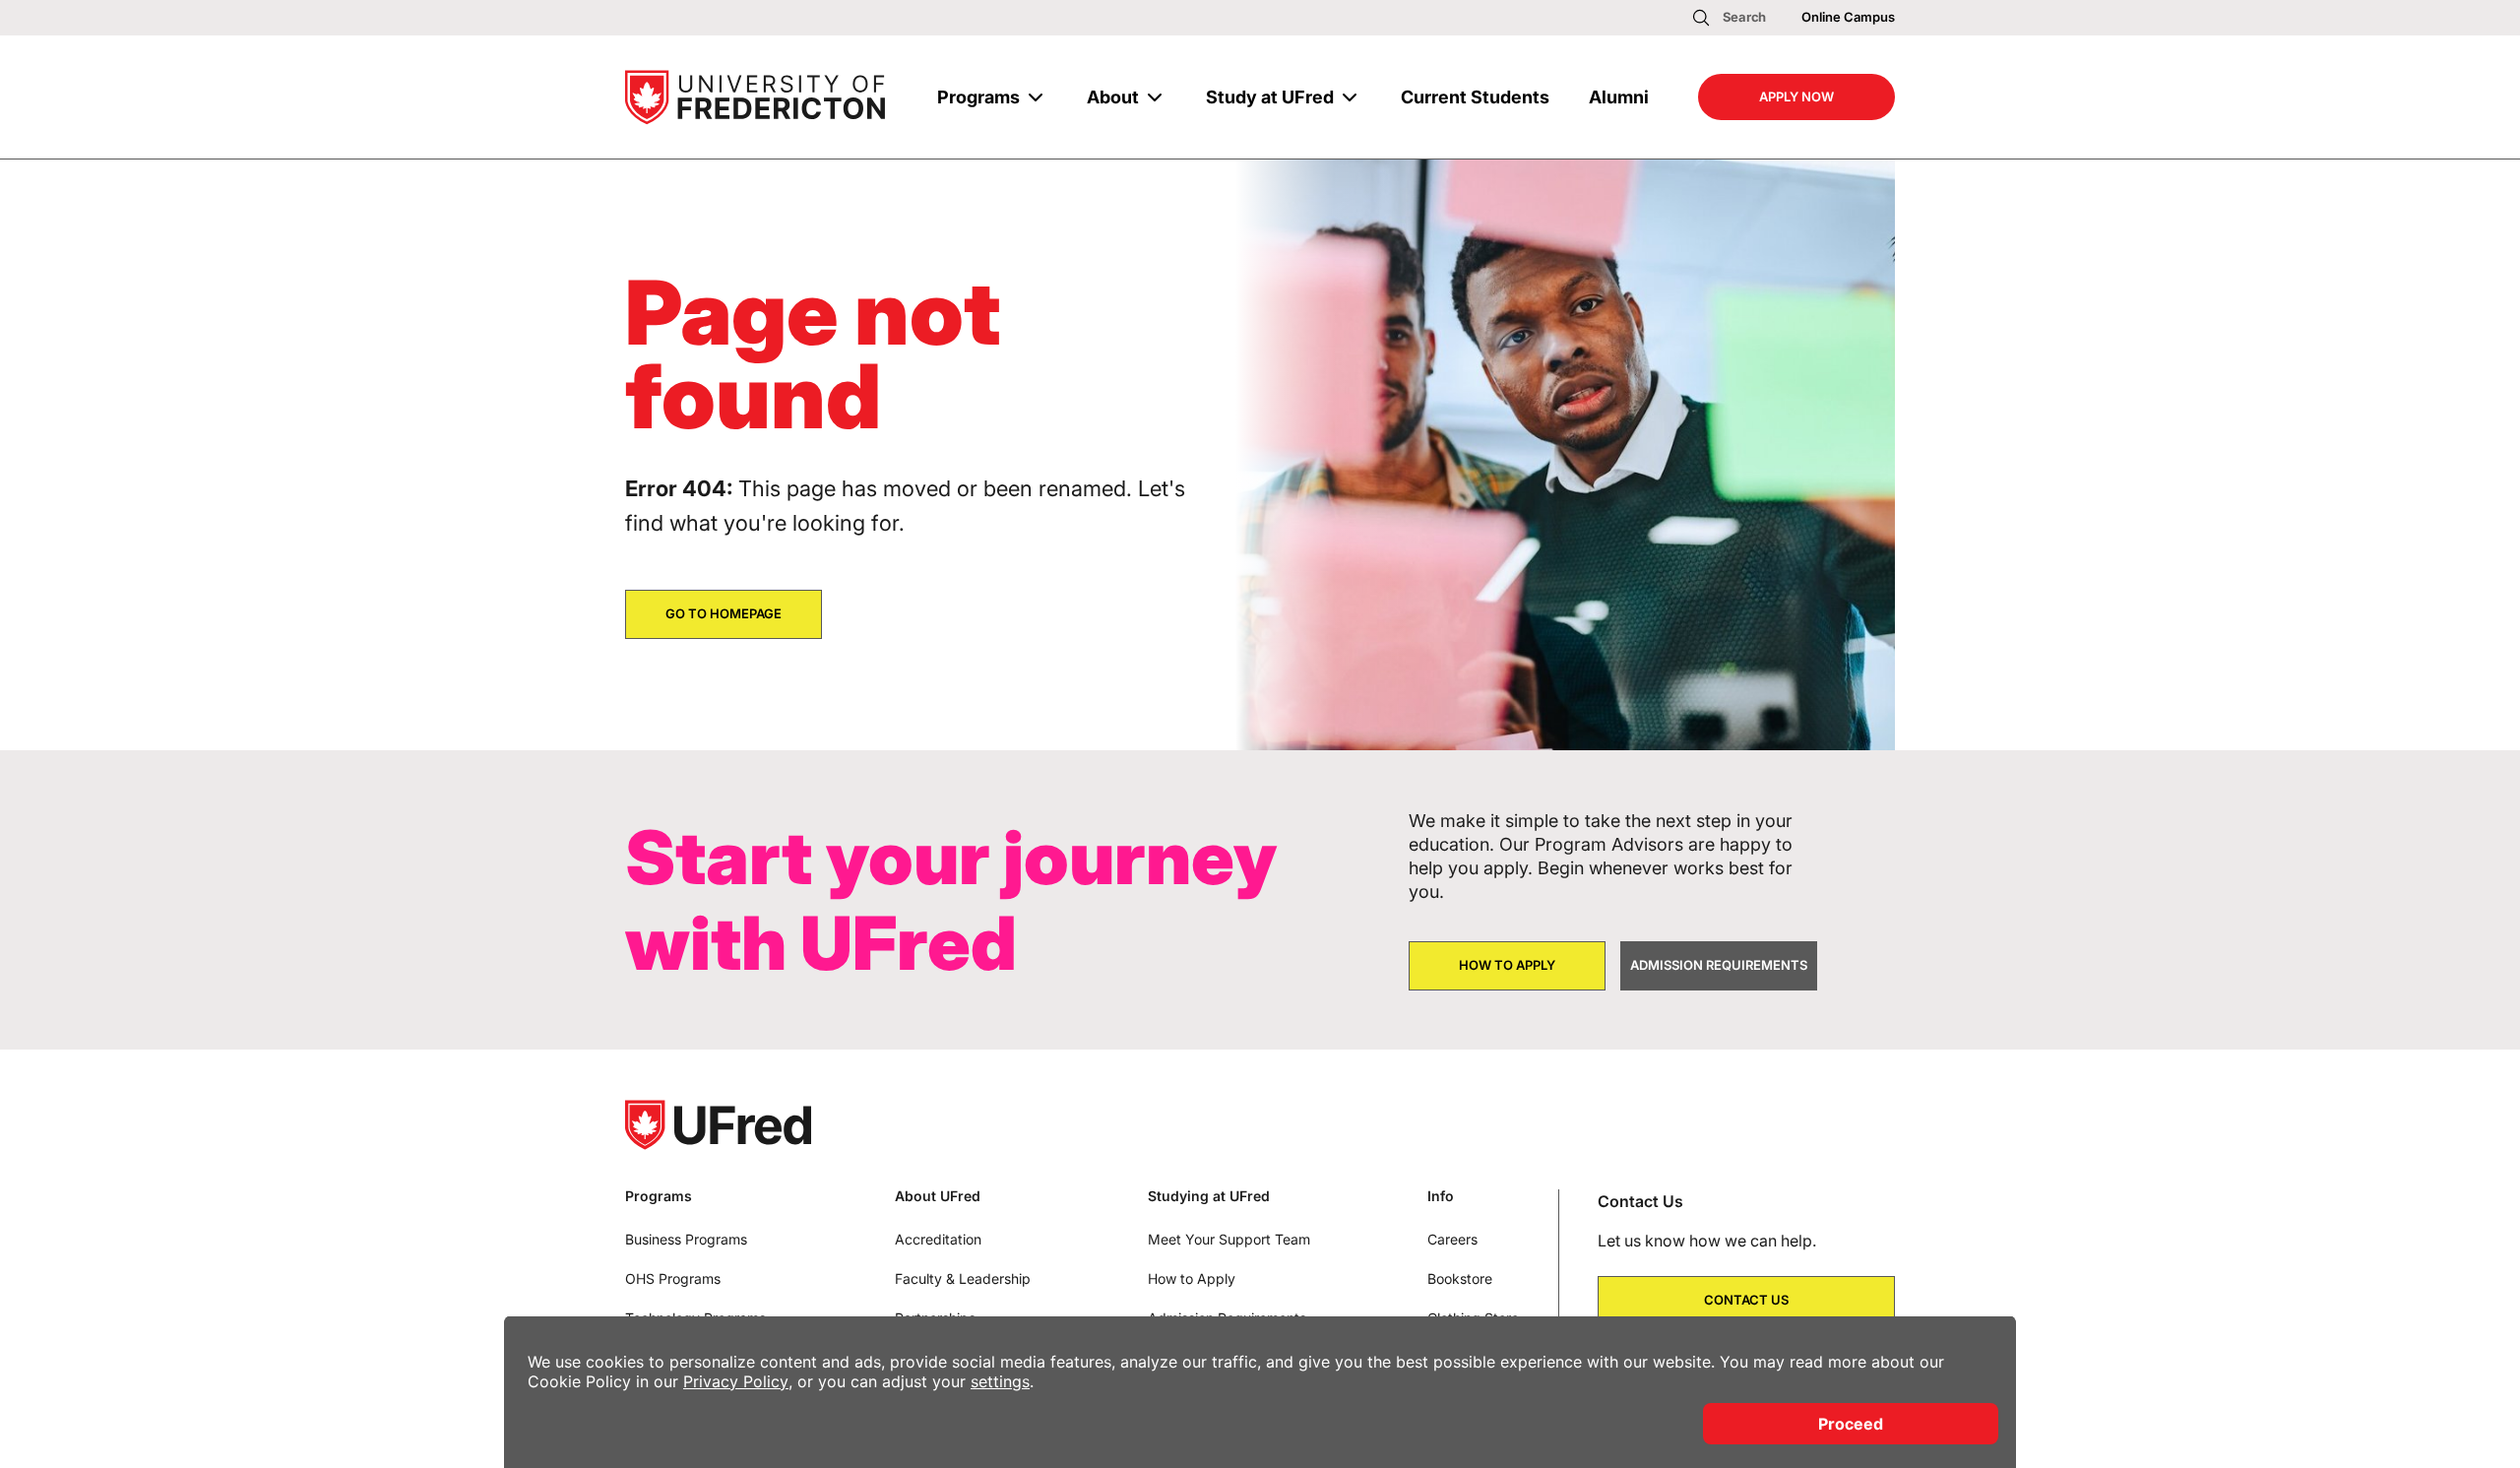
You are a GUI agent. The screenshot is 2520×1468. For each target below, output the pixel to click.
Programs (978, 97)
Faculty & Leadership (963, 1278)
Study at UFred (1270, 97)
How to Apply (1192, 1278)
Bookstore (1460, 1278)
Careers (1452, 1239)
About (1113, 97)
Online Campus (1848, 17)
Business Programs (686, 1239)
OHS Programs (673, 1278)
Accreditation (938, 1239)
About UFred (938, 1196)
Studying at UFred (1209, 1196)
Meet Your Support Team (1229, 1239)
